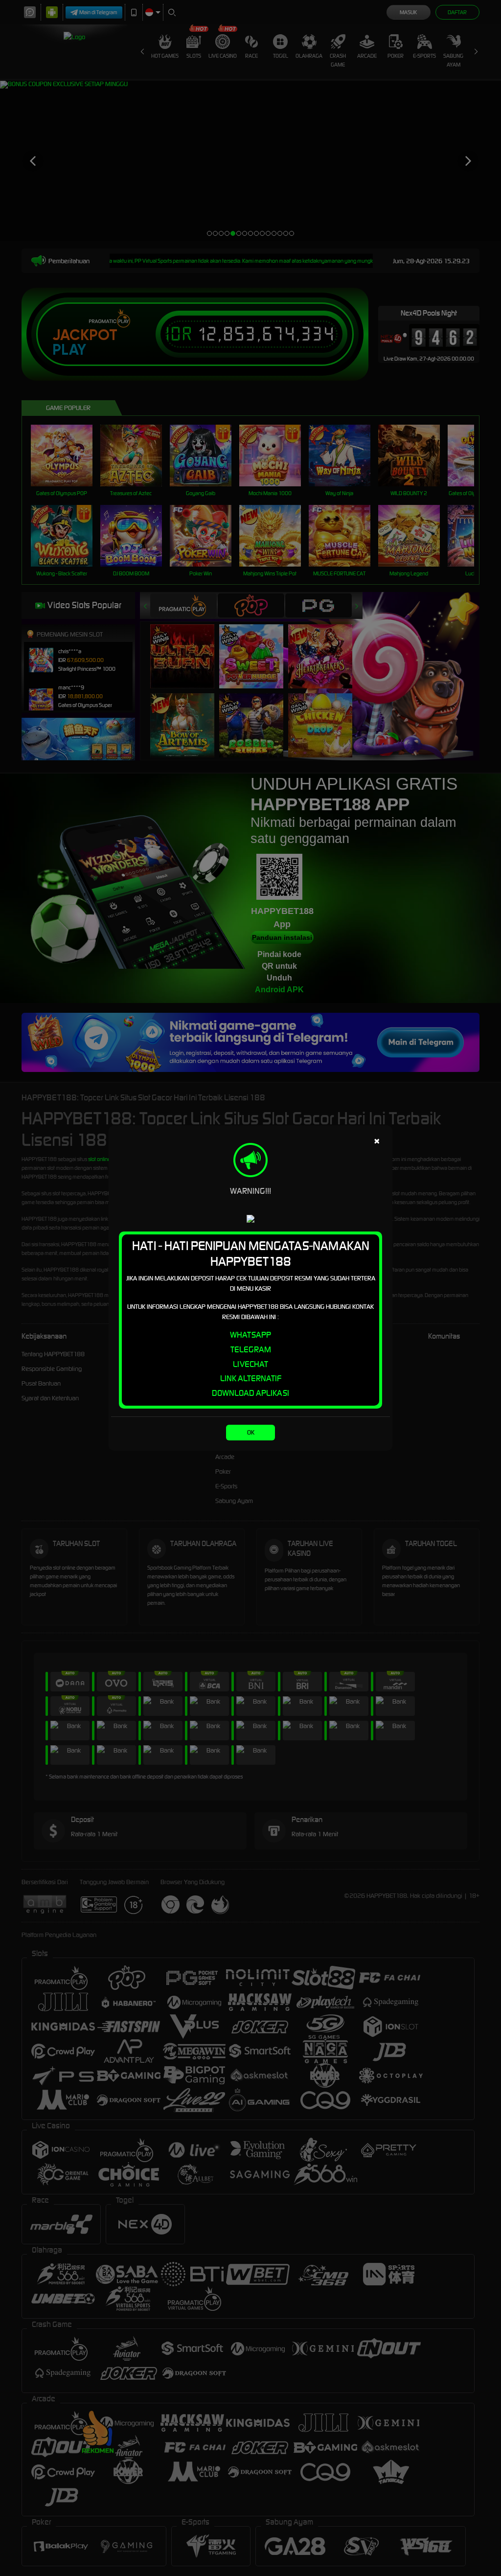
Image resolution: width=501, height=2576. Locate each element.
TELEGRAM (251, 1349)
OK (251, 1432)
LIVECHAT (250, 1364)
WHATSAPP (250, 1335)
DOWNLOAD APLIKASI (250, 1393)
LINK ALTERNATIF (251, 1378)
